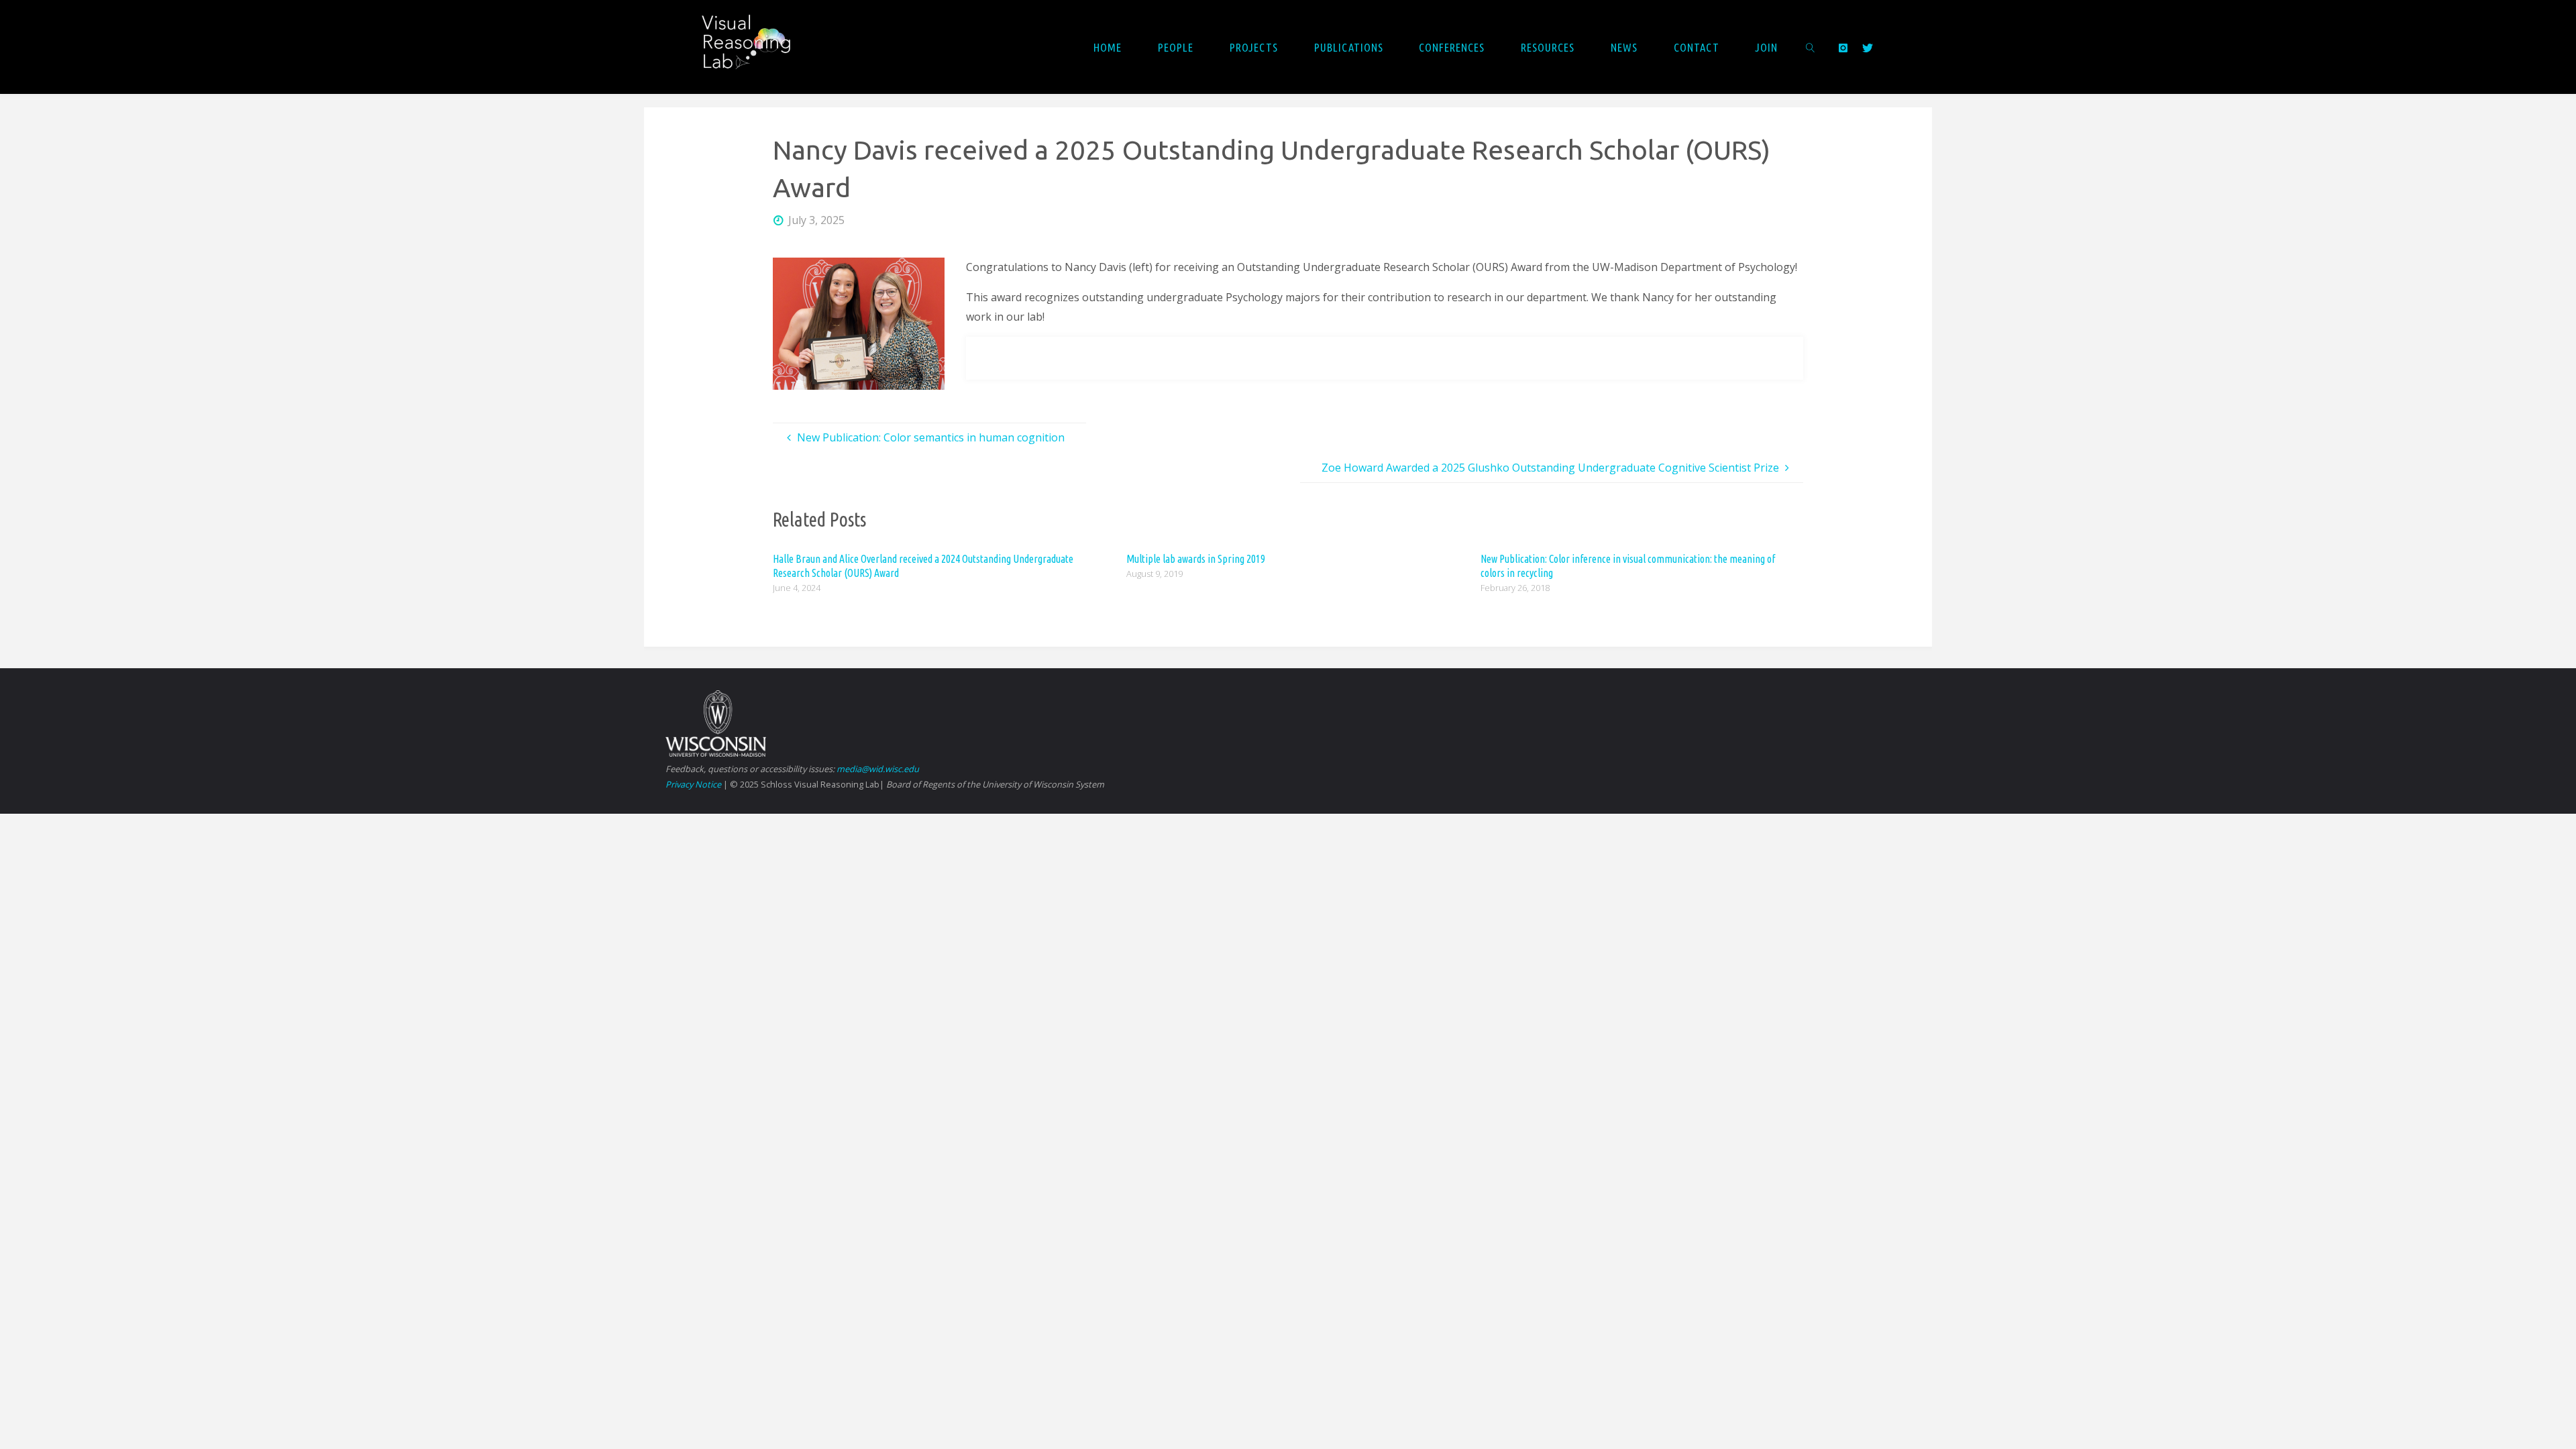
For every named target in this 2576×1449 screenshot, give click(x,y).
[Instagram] (1842, 48)
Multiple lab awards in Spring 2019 (1196, 559)
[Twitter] (1868, 48)
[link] (1811, 47)
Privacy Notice (693, 784)
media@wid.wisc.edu (878, 769)
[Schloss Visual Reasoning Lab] (756, 47)
